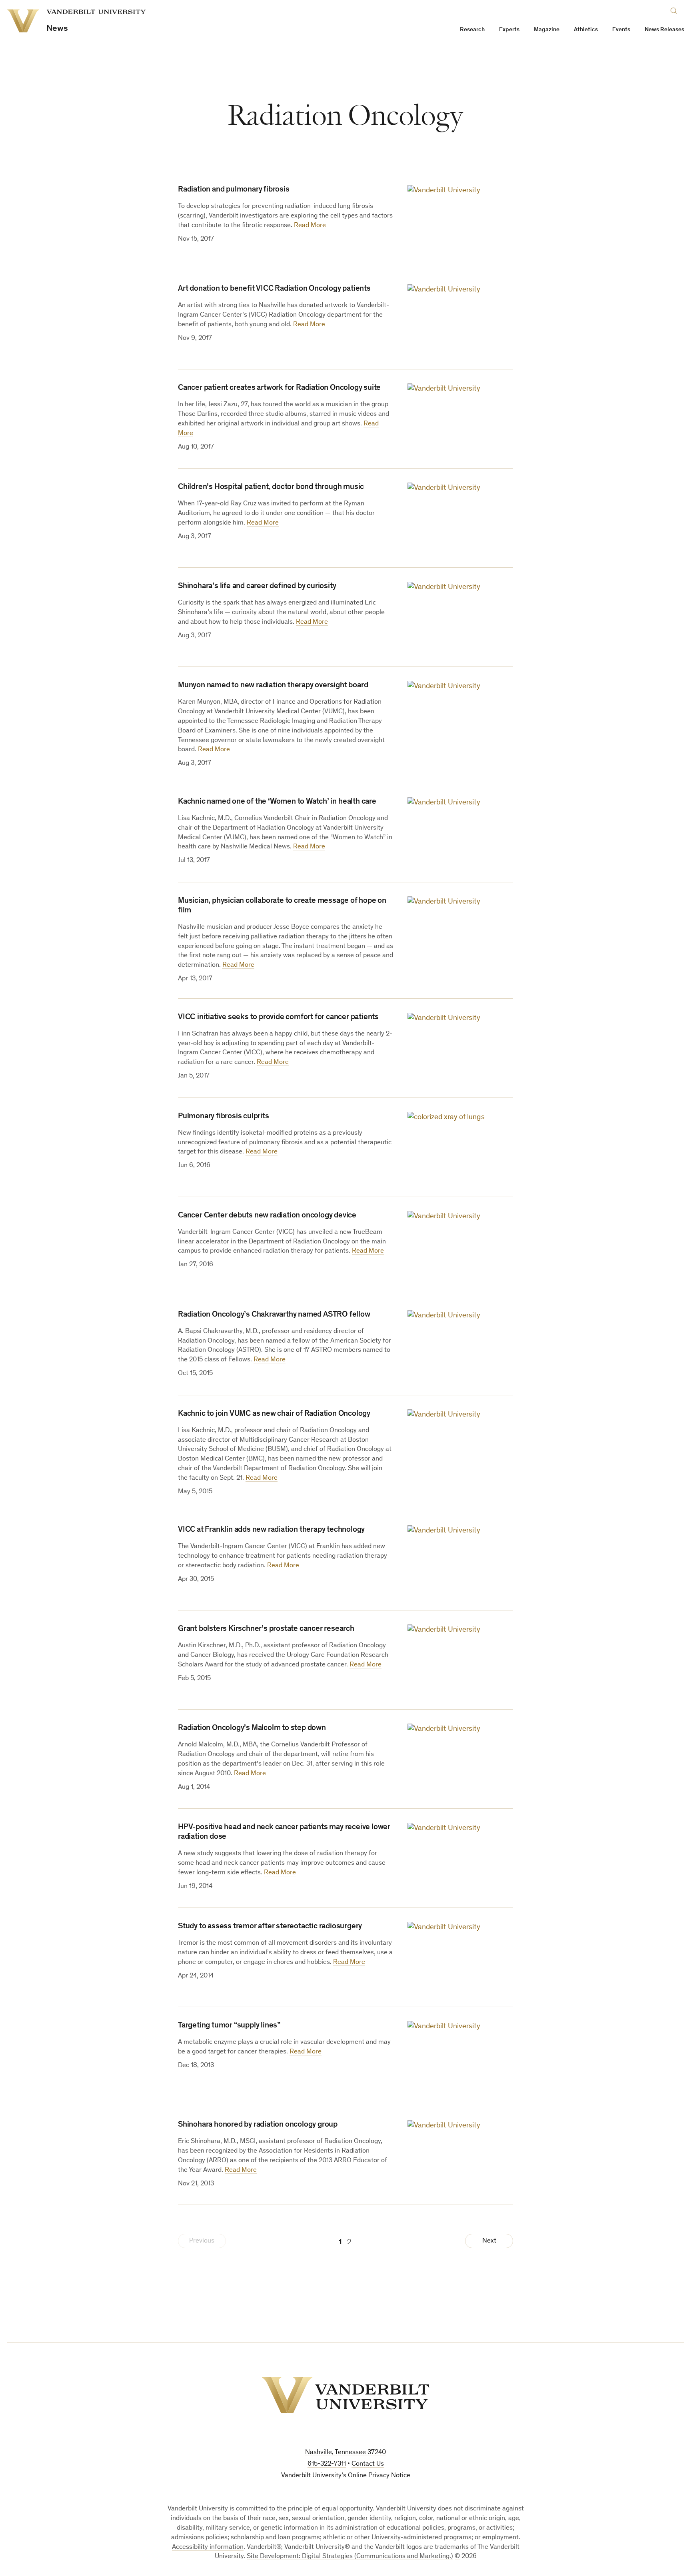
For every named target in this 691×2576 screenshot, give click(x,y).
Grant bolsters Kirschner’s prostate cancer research (266, 1629)
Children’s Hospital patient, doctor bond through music (271, 487)
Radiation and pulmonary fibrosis (234, 190)
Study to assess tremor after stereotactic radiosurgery (270, 1927)
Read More (310, 226)
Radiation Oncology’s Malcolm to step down (252, 1728)
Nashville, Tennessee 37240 (345, 2453)
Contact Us (368, 2464)
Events (621, 30)
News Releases (664, 30)
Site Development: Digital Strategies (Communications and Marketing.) (350, 2557)
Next (489, 2241)
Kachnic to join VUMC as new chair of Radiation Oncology (274, 1414)
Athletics (586, 30)
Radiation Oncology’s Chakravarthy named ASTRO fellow (274, 1315)
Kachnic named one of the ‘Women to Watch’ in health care (277, 802)
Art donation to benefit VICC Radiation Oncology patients (274, 289)
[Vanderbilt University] (345, 2395)
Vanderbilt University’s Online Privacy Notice (346, 2476)
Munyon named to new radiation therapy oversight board (273, 686)
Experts (509, 30)
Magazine (547, 30)
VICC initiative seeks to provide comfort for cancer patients (278, 1018)
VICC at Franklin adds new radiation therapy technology (271, 1530)
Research (472, 30)
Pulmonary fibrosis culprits (224, 1117)
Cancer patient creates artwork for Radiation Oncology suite (279, 388)
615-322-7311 (327, 2464)
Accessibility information (208, 2547)
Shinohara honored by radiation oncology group (258, 2125)
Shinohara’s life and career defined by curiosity (257, 587)
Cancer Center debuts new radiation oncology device (267, 1216)
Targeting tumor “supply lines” (229, 2026)
